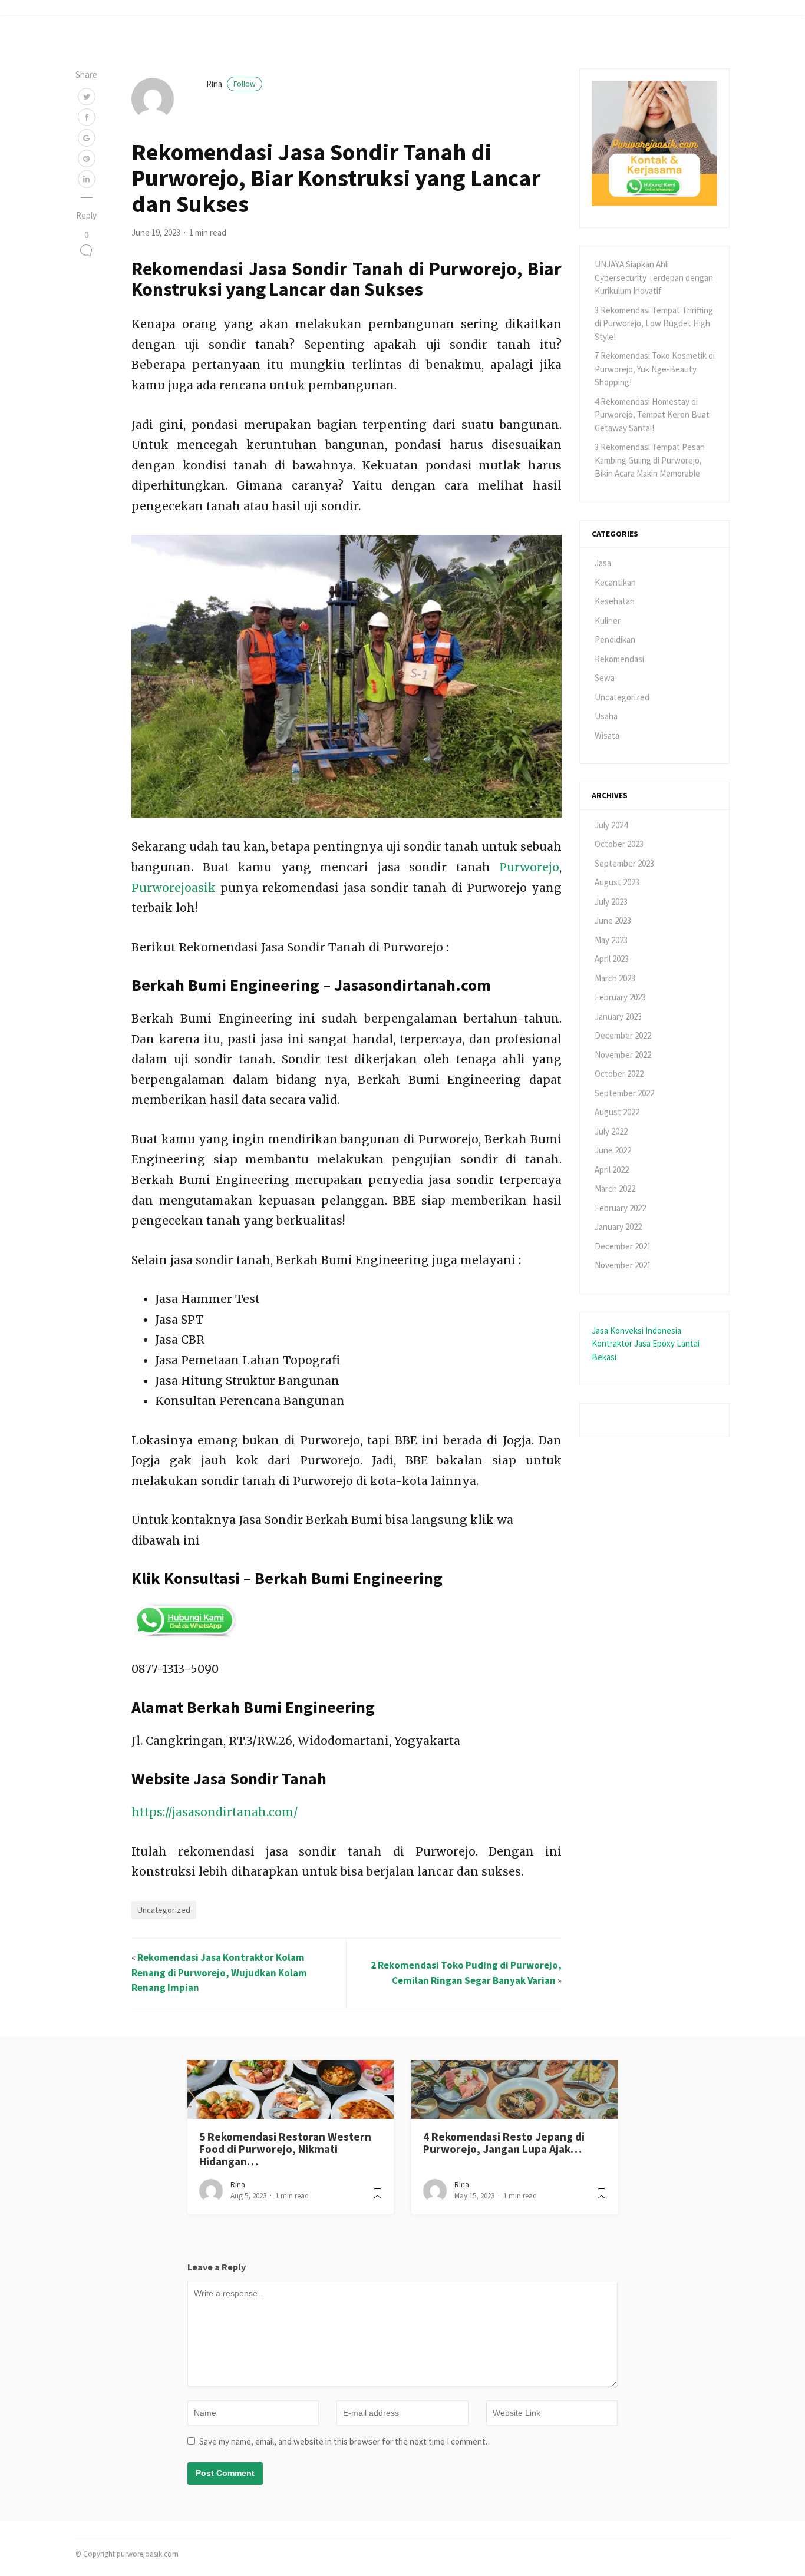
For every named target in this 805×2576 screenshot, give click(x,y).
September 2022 (624, 1093)
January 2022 (618, 1227)
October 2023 (619, 844)
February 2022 (620, 1208)
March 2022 (615, 1188)
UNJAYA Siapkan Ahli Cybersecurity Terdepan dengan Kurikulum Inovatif (654, 277)
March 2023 (615, 978)
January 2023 (618, 1016)
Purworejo (529, 867)
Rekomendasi (619, 659)
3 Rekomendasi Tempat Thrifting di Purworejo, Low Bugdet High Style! (654, 323)
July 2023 (611, 902)
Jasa (603, 563)
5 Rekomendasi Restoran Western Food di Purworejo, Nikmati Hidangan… (285, 2149)
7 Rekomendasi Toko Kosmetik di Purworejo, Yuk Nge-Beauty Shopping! (655, 369)
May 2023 (611, 940)
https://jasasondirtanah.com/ (215, 1812)
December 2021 (623, 1246)
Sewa (605, 678)
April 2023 (612, 959)
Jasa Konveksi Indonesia (636, 1330)
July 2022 (611, 1131)
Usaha (606, 716)
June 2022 (613, 1150)
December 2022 (623, 1035)
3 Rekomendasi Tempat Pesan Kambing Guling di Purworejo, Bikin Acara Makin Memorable (650, 460)
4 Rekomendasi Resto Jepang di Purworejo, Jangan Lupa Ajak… (504, 2143)
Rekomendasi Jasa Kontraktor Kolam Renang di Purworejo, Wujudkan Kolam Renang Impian (219, 1972)
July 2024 (611, 825)
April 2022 (612, 1170)
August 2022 (617, 1112)
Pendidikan (615, 639)
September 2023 (624, 863)
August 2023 (617, 882)
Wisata (607, 735)
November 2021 (623, 1265)
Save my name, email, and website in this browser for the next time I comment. (343, 2441)
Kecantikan (615, 582)
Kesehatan (615, 601)
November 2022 (623, 1055)
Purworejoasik (174, 888)
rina (231, 84)
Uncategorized (164, 1910)
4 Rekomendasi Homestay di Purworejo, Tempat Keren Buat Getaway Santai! (652, 415)
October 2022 (619, 1074)
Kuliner (608, 621)
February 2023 (620, 997)
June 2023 (613, 920)
